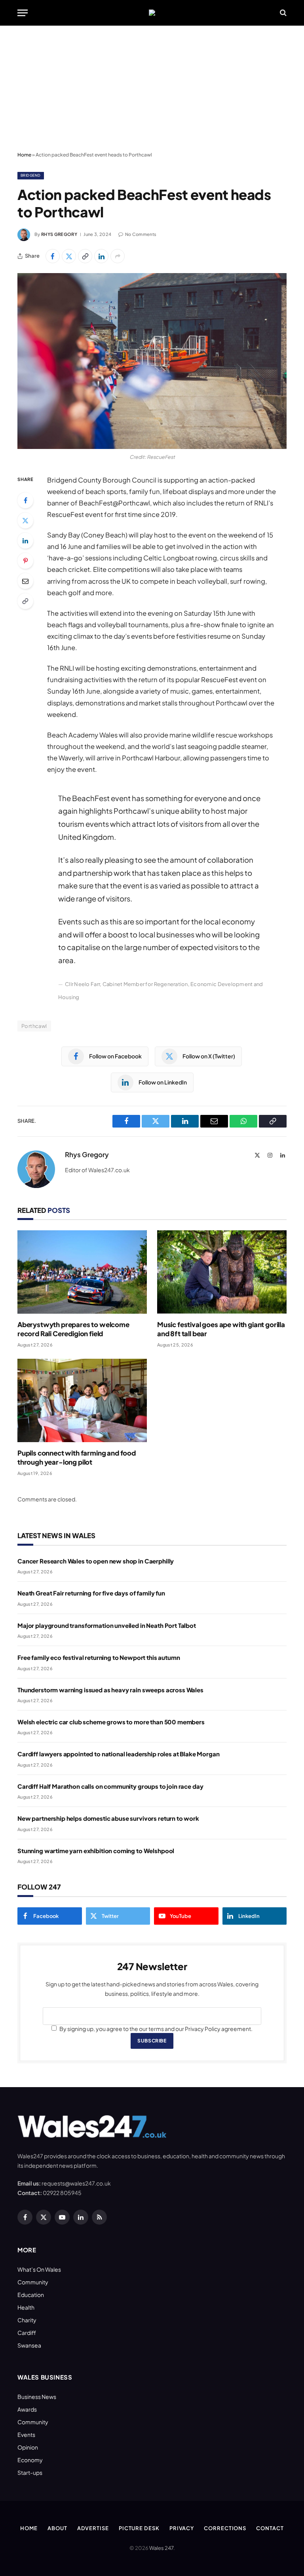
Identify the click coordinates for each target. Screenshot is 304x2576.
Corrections (225, 2528)
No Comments (141, 234)
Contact (270, 2528)
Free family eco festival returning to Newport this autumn (99, 1657)
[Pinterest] (25, 561)
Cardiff (27, 2333)
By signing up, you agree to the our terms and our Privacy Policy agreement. (156, 2029)
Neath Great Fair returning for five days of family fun (91, 1593)
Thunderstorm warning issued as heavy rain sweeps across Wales (110, 1690)
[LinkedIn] (25, 541)
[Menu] (23, 13)
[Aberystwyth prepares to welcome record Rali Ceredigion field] (82, 1272)
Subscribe (152, 2041)
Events (26, 2435)
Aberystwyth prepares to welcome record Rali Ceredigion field (73, 1329)
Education (31, 2295)
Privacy (182, 2528)
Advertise (93, 2528)
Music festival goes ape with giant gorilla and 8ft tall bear (221, 1329)
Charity (27, 2320)
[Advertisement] (152, 89)
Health (26, 2307)
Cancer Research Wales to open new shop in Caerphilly (96, 1561)
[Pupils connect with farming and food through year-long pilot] (82, 1400)
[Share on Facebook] (53, 256)
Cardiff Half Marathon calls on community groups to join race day (110, 1786)
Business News (37, 2397)
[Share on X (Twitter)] (69, 256)
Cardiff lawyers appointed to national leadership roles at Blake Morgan (119, 1754)
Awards (27, 2409)
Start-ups (30, 2472)
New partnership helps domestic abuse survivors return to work (108, 1818)
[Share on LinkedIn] (101, 256)
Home (24, 155)
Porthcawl (34, 1026)
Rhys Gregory (59, 234)
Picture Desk (139, 2528)
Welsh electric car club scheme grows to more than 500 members (111, 1722)
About (57, 2528)
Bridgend (31, 175)
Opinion (28, 2447)
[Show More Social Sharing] (118, 256)
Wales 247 (161, 2548)
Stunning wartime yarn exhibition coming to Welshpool (96, 1851)
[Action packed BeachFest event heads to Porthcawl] (152, 361)
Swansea (29, 2345)
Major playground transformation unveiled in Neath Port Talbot (107, 1625)
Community (33, 2282)
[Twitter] (25, 520)
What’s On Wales (39, 2269)
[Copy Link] (85, 256)
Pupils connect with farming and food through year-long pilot (77, 1457)
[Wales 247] (152, 13)
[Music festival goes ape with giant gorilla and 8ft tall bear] (222, 1272)
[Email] (25, 581)
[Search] (282, 13)
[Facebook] (25, 500)
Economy (30, 2460)
